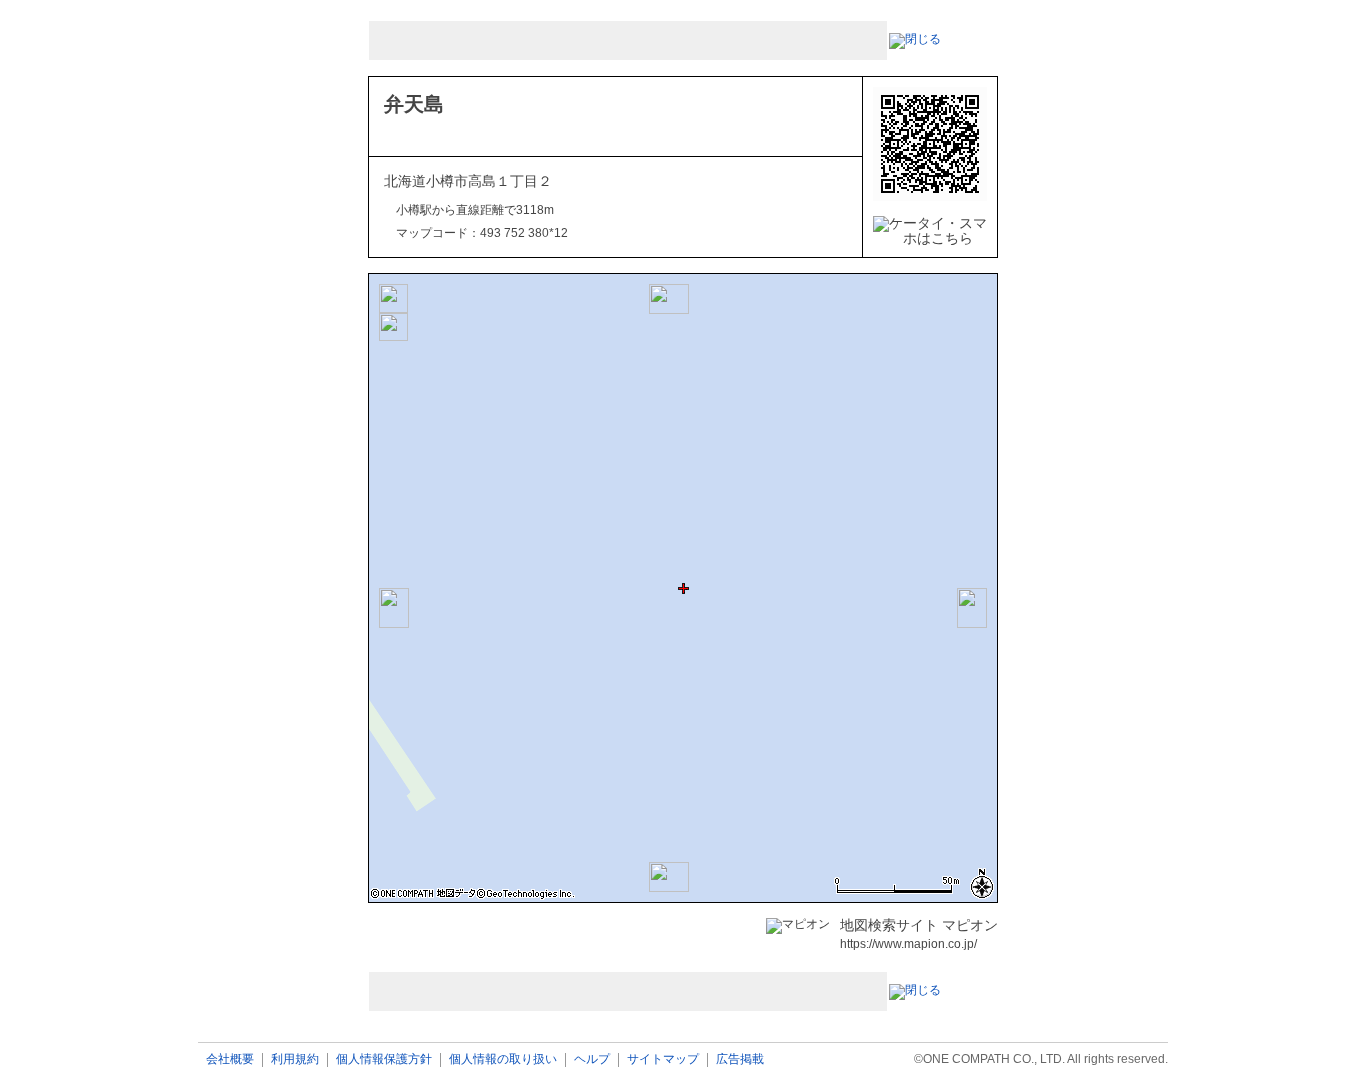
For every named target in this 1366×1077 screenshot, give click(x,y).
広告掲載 (740, 1059)
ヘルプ (592, 1059)
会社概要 (230, 1059)
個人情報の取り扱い (503, 1059)
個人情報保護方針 (384, 1059)
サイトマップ (663, 1059)
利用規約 (295, 1059)
